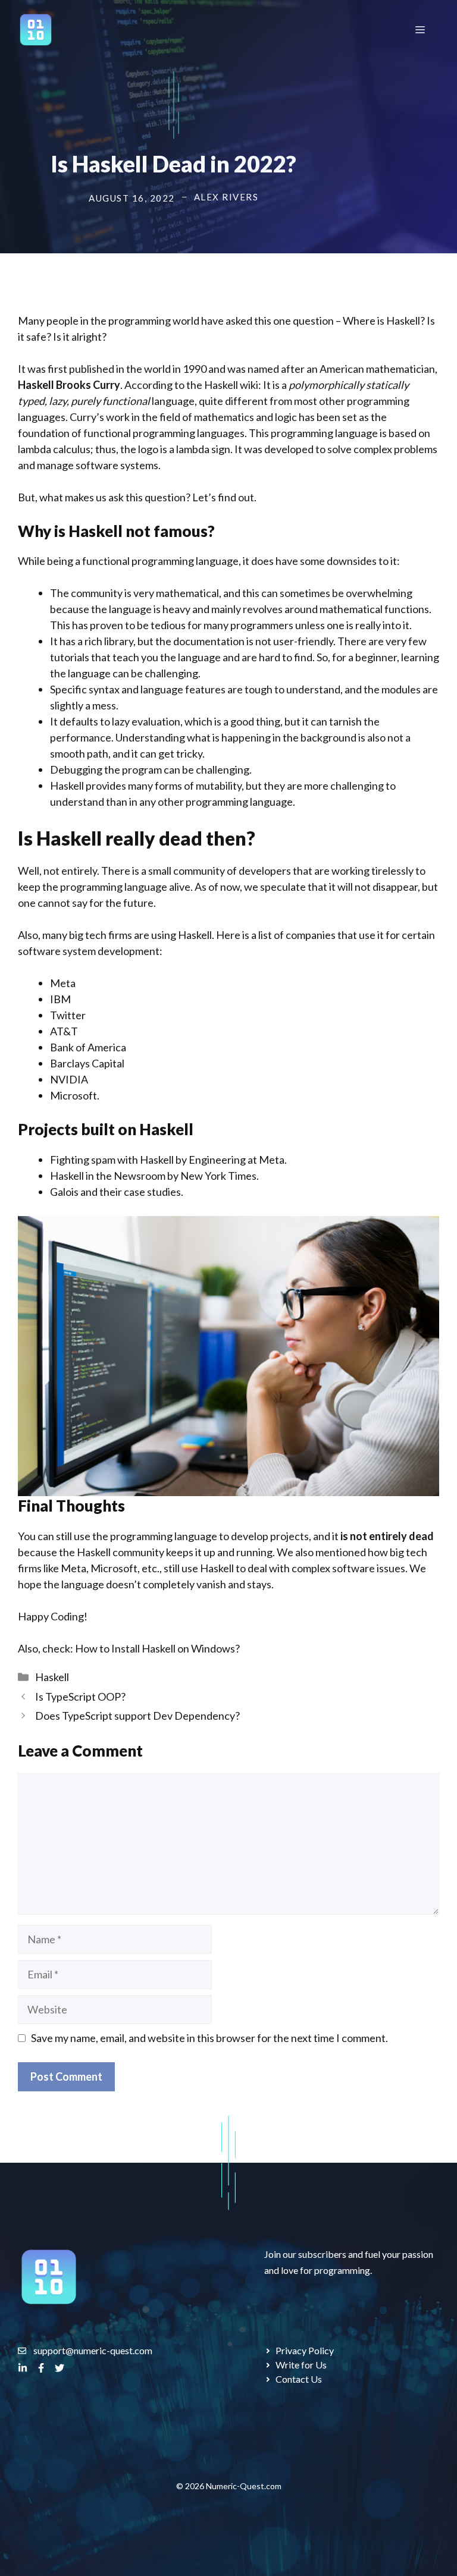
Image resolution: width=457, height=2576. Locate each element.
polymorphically (326, 385)
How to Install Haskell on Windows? (156, 1648)
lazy (58, 401)
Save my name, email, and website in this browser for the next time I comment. (209, 2038)
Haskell (52, 1677)
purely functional (110, 401)
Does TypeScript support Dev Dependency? (137, 1716)
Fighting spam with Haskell (112, 1160)
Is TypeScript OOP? (80, 1697)
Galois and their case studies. (117, 1192)
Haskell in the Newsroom (108, 1176)
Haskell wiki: (232, 385)
